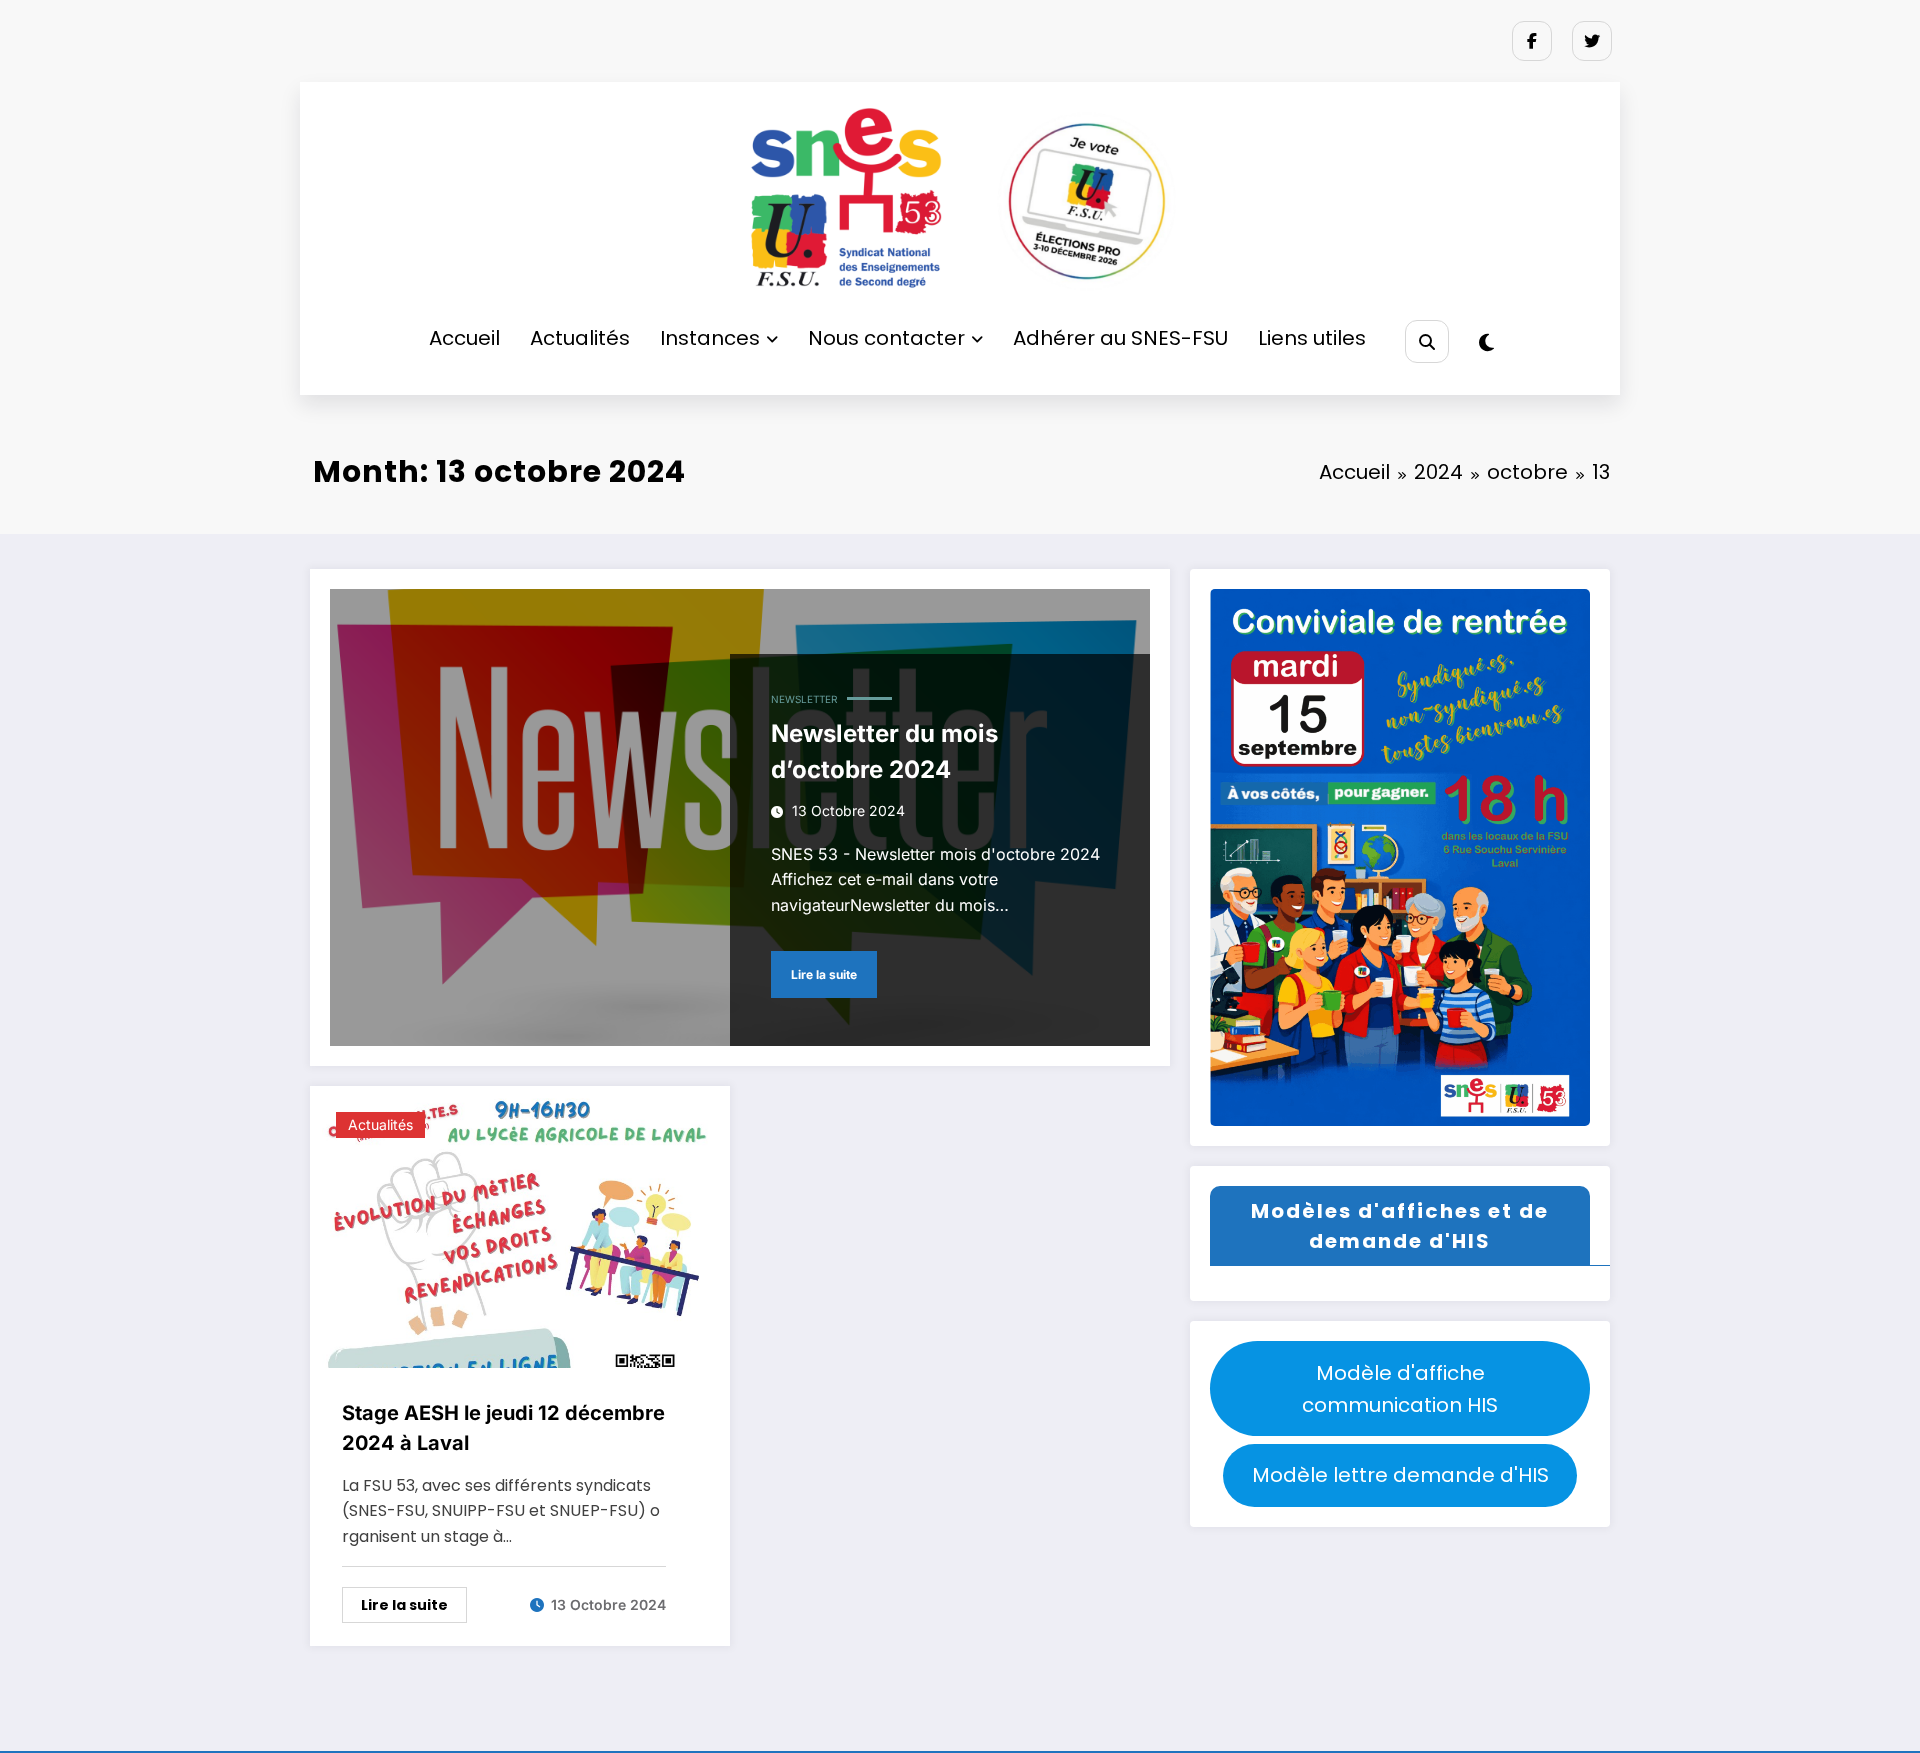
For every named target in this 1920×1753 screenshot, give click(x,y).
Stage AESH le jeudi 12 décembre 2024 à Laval (503, 1428)
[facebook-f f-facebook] (1532, 41)
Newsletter (804, 699)
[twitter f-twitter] (1592, 41)
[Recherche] (1426, 341)
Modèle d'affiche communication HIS (1400, 1389)
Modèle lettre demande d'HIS (1400, 1475)
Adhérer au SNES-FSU (1120, 338)
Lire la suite (824, 974)
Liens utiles (1312, 338)
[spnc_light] (1486, 343)
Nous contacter (886, 338)
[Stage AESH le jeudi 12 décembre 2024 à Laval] (520, 1231)
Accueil (464, 338)
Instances (710, 338)
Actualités (580, 338)
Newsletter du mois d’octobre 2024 (884, 751)
